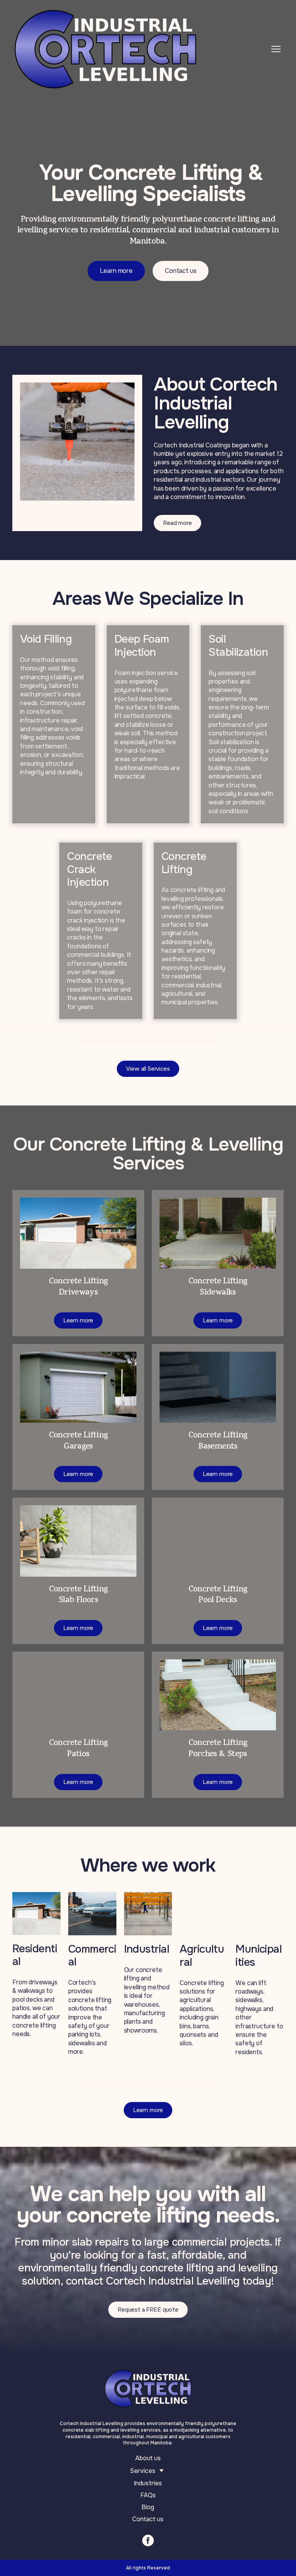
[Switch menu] (276, 49)
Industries (148, 2483)
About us (148, 2458)
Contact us (148, 2519)
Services (143, 2471)
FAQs (148, 2495)
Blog (148, 2507)
